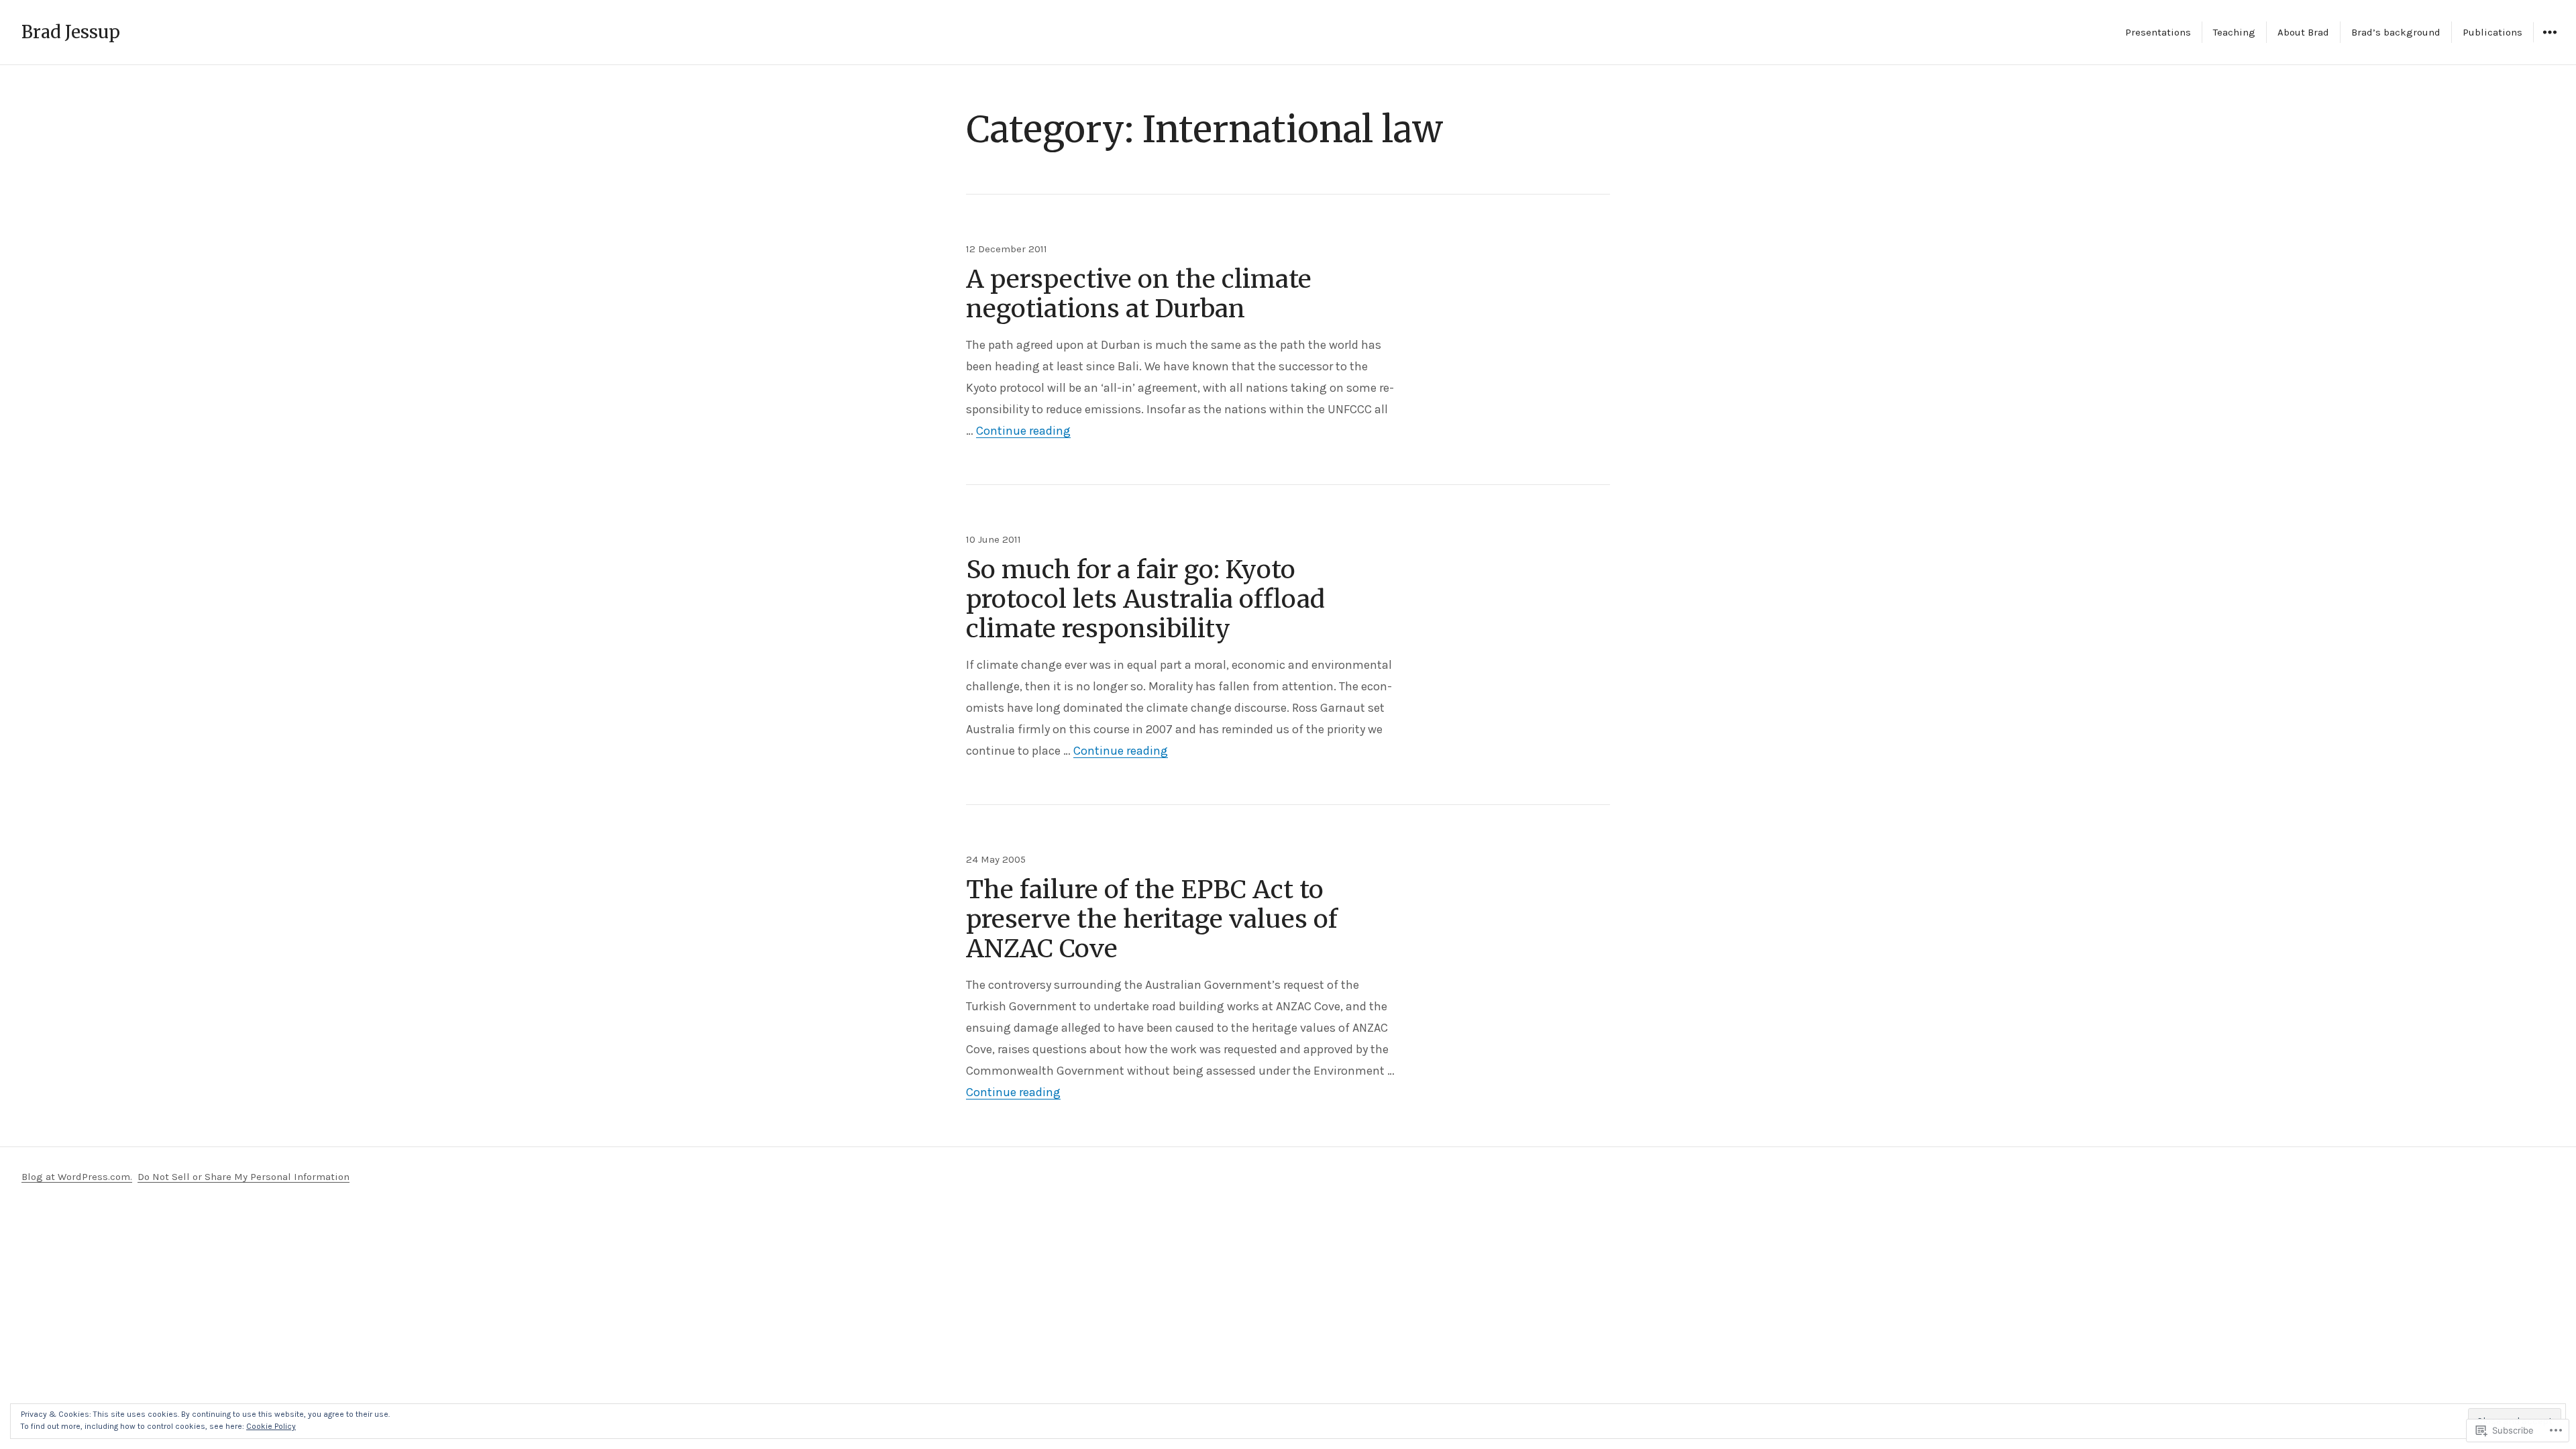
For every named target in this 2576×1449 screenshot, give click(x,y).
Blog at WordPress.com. (77, 1177)
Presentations (2158, 32)
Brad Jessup (71, 32)
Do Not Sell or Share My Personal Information (244, 1177)
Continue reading (1023, 431)
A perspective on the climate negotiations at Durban (1139, 294)
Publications (2492, 32)
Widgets (2550, 42)
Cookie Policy (271, 1426)
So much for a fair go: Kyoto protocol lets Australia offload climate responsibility (1145, 599)
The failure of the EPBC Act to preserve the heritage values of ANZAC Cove (1152, 919)
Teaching (2234, 32)
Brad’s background (2396, 32)
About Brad (2303, 32)
